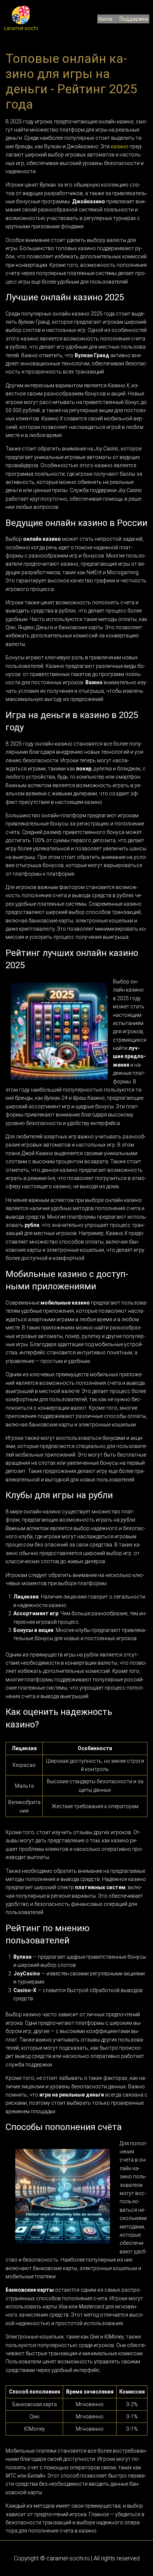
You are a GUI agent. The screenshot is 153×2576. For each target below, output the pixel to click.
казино (120, 146)
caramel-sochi (21, 28)
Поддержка (134, 19)
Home (105, 19)
